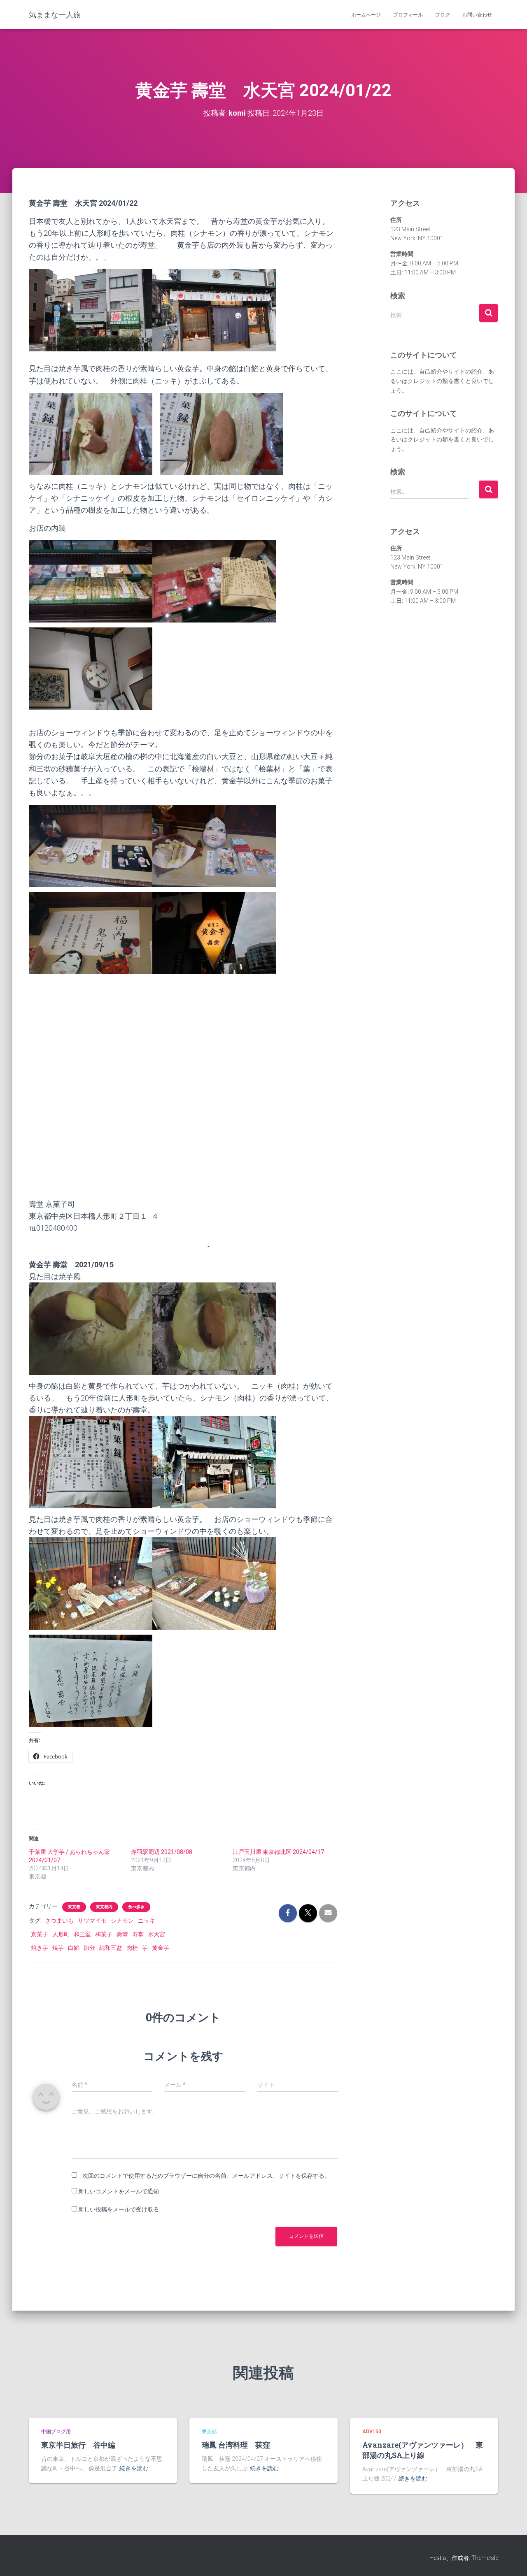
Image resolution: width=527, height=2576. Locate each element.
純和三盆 (111, 1948)
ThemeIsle (485, 2558)
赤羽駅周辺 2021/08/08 (162, 1852)
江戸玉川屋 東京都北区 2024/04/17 (278, 1852)
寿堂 (138, 1934)
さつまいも (59, 1921)
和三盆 (82, 1934)
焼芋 (58, 1948)
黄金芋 (161, 1948)
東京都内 (104, 1907)
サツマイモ (92, 1921)
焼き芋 (40, 1948)
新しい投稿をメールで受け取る (119, 2209)
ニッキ (147, 1921)
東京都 (74, 1907)
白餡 (74, 1948)
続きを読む (134, 2468)
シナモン (122, 1921)
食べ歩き (136, 1907)
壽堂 (122, 1934)
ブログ (443, 15)
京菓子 (40, 1934)
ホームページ (366, 15)
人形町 (61, 1934)
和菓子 (104, 1934)
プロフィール (408, 15)
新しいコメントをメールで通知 (119, 2191)
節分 (89, 1948)
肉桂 (132, 1948)
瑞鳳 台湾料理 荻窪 (236, 2445)
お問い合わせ (477, 15)
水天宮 (156, 1934)
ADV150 (372, 2432)
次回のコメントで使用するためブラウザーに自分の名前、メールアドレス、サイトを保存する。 (206, 2176)
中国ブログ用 (56, 2432)
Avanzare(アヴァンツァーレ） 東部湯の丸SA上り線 (423, 2450)
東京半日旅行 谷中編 (78, 2445)
